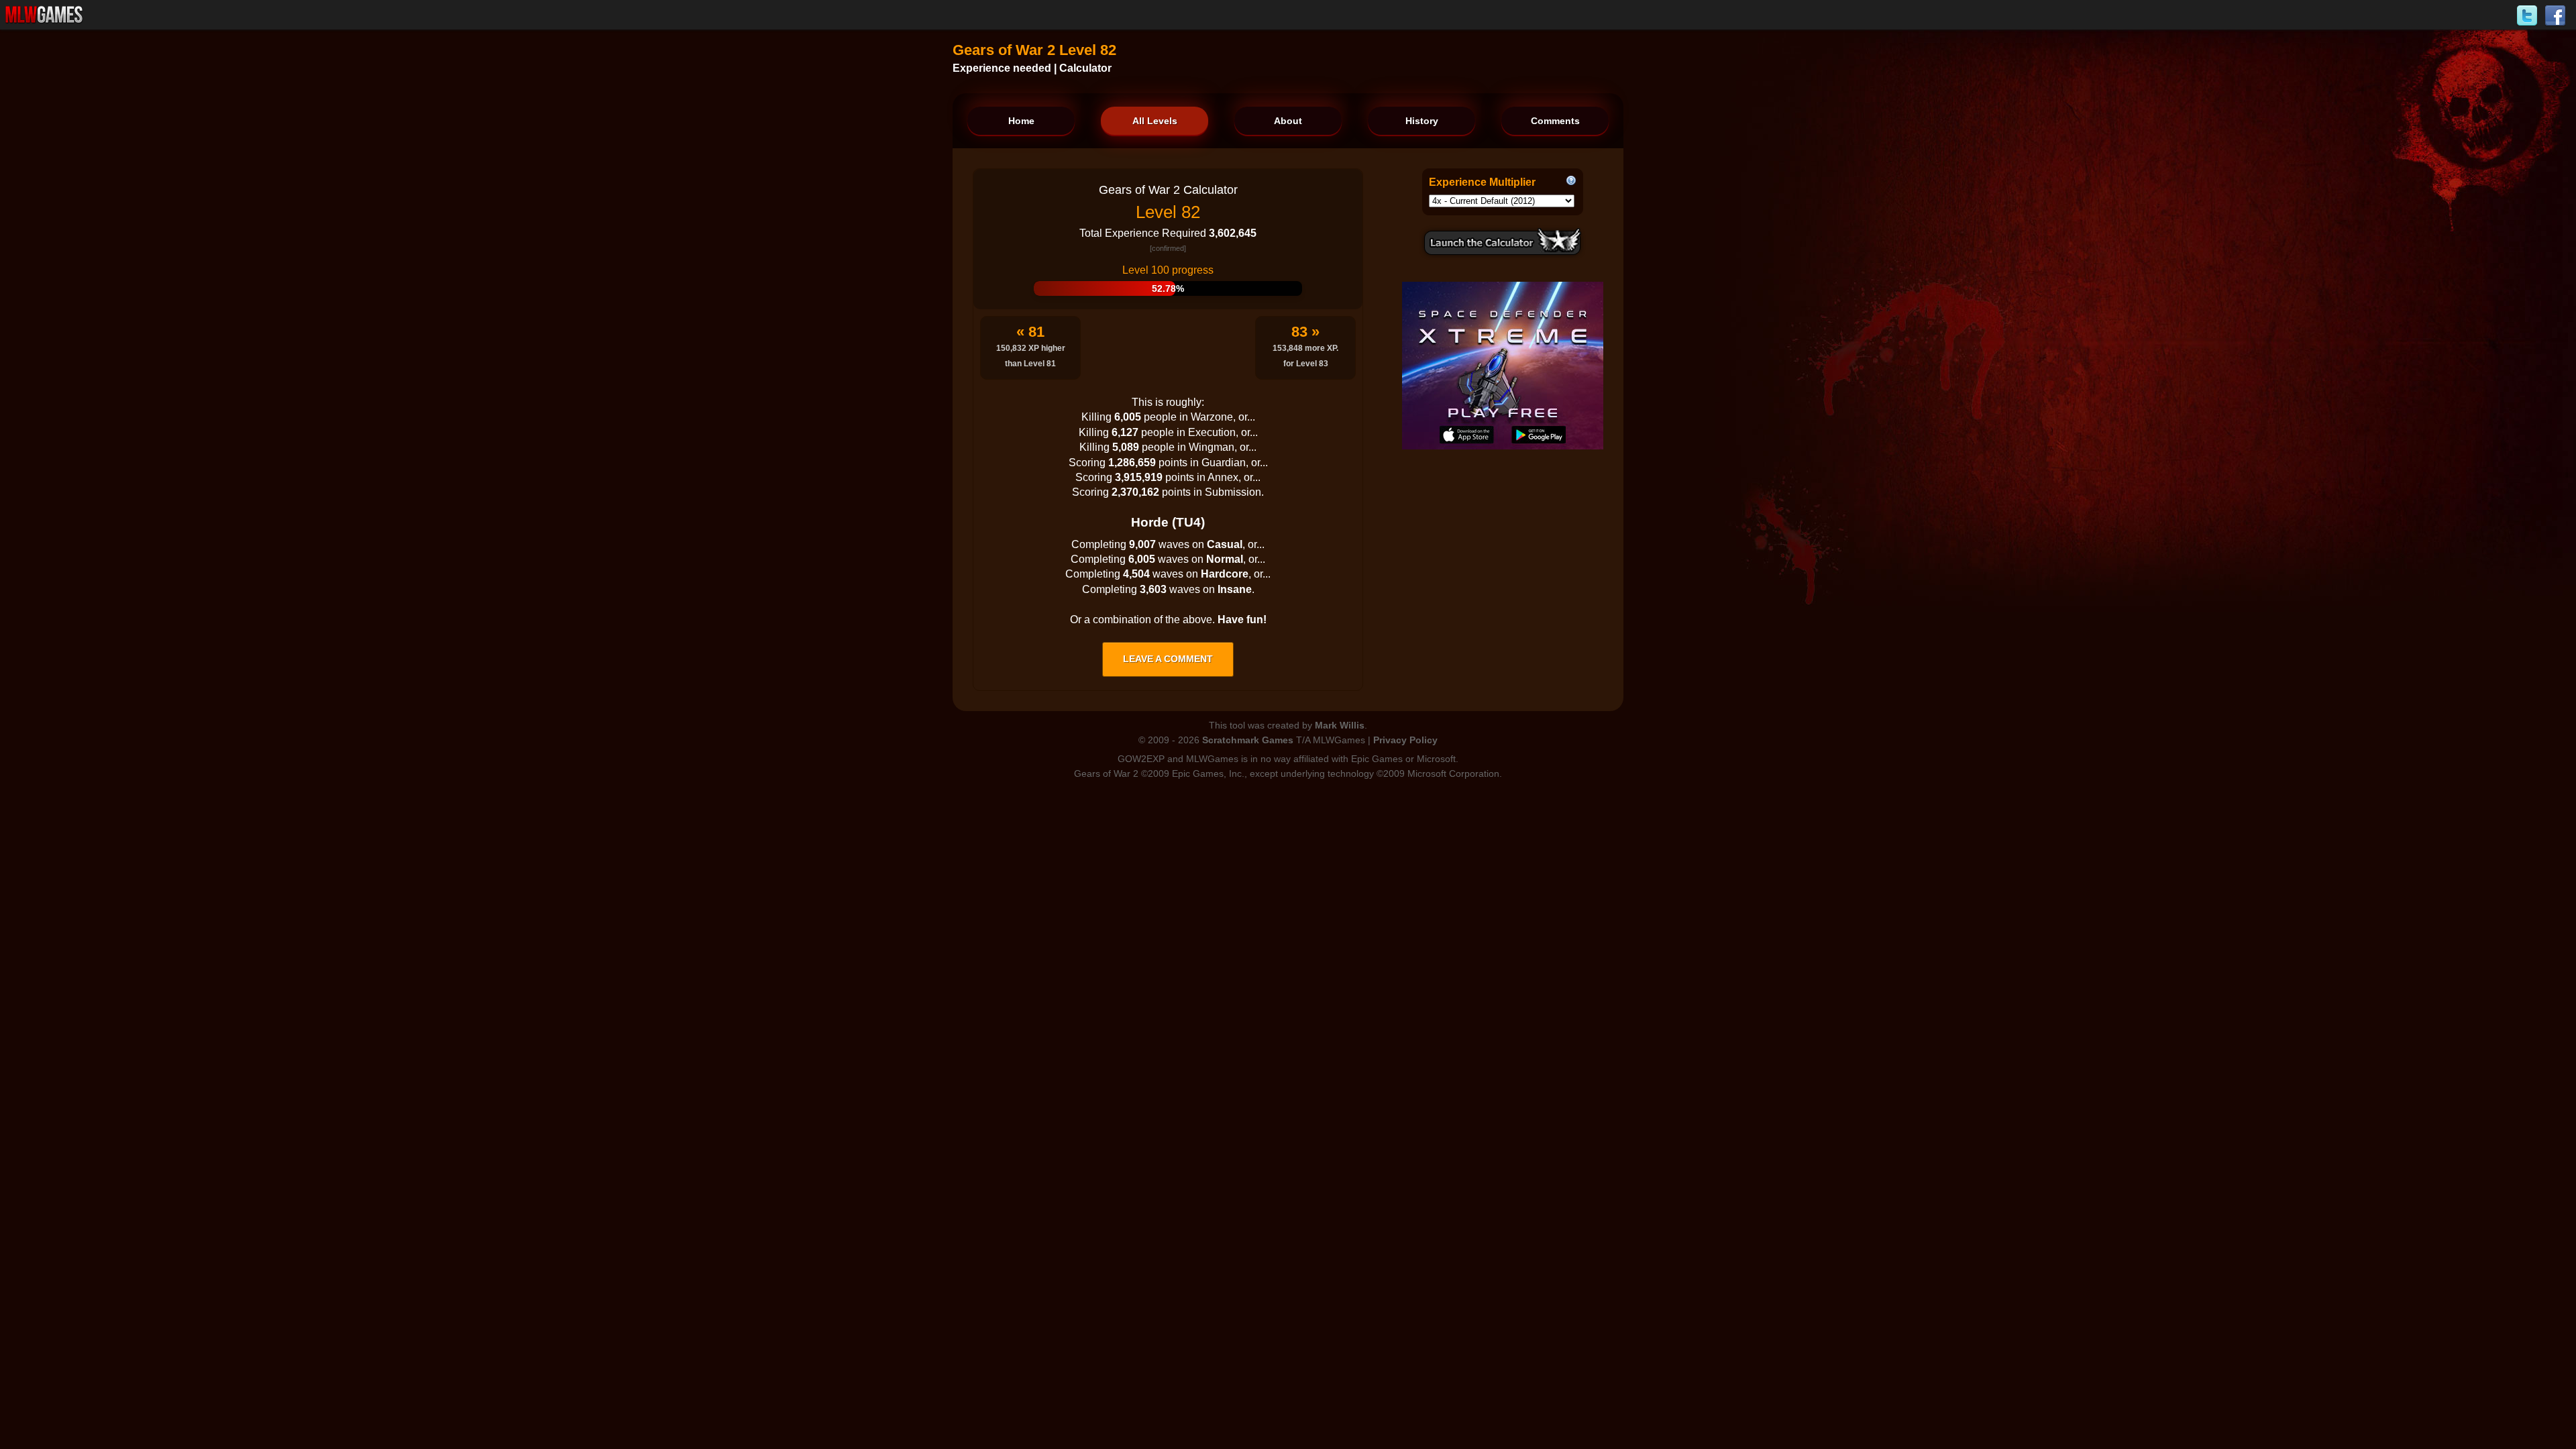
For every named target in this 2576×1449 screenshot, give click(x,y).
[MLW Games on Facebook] (2555, 16)
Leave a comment (1168, 659)
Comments (1555, 121)
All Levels (1155, 121)
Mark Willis (1340, 725)
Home (1021, 121)
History (1422, 121)
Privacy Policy (1405, 740)
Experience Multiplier (1482, 182)
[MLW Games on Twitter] (2527, 16)
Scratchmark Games (1248, 740)
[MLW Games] (44, 15)
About (1288, 121)
